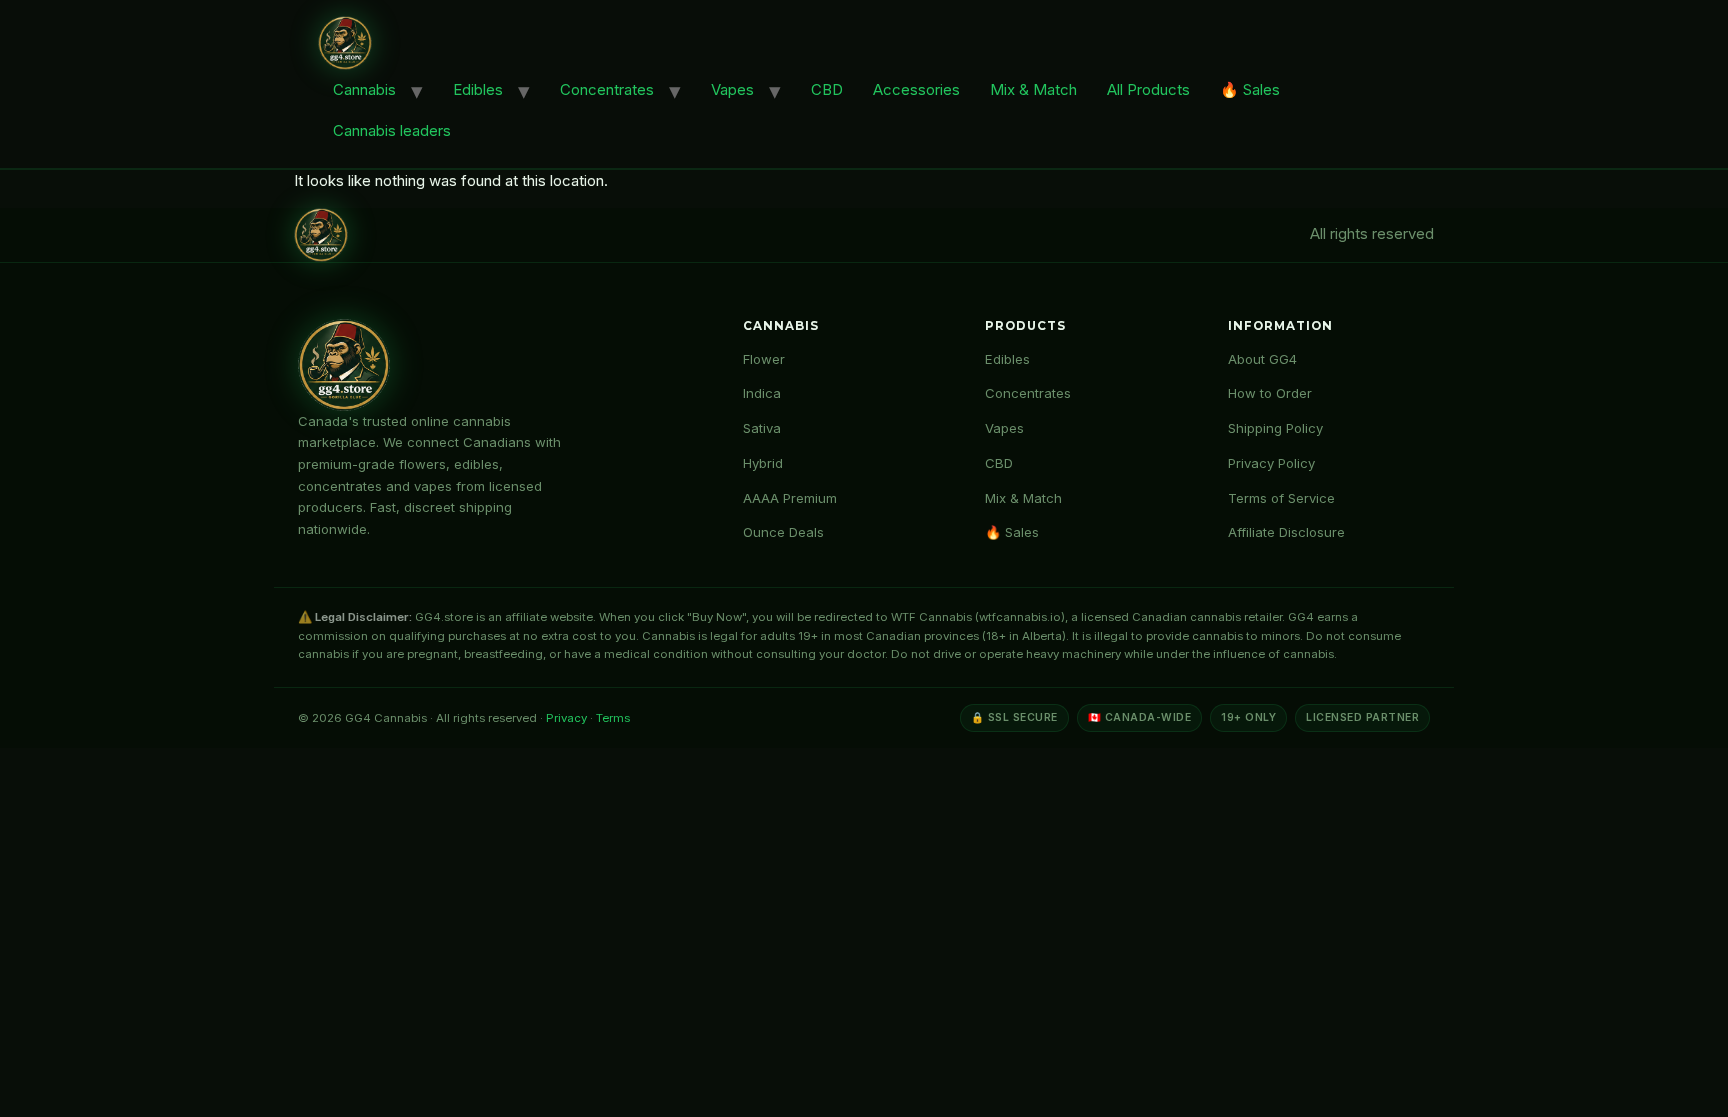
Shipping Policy (1275, 428)
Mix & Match (1033, 89)
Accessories (916, 89)
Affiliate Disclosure (1286, 532)
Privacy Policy (1271, 463)
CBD (827, 89)
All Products (1148, 89)
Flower (764, 359)
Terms (613, 718)
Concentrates (607, 89)
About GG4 (1262, 359)
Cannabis (364, 89)
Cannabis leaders (392, 130)
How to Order (1270, 393)
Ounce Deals (783, 532)
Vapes (732, 89)
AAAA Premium (790, 498)
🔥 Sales (1250, 89)
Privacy (566, 718)
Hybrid (763, 463)
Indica (762, 393)
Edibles (478, 89)
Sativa (762, 428)
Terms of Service (1281, 498)
